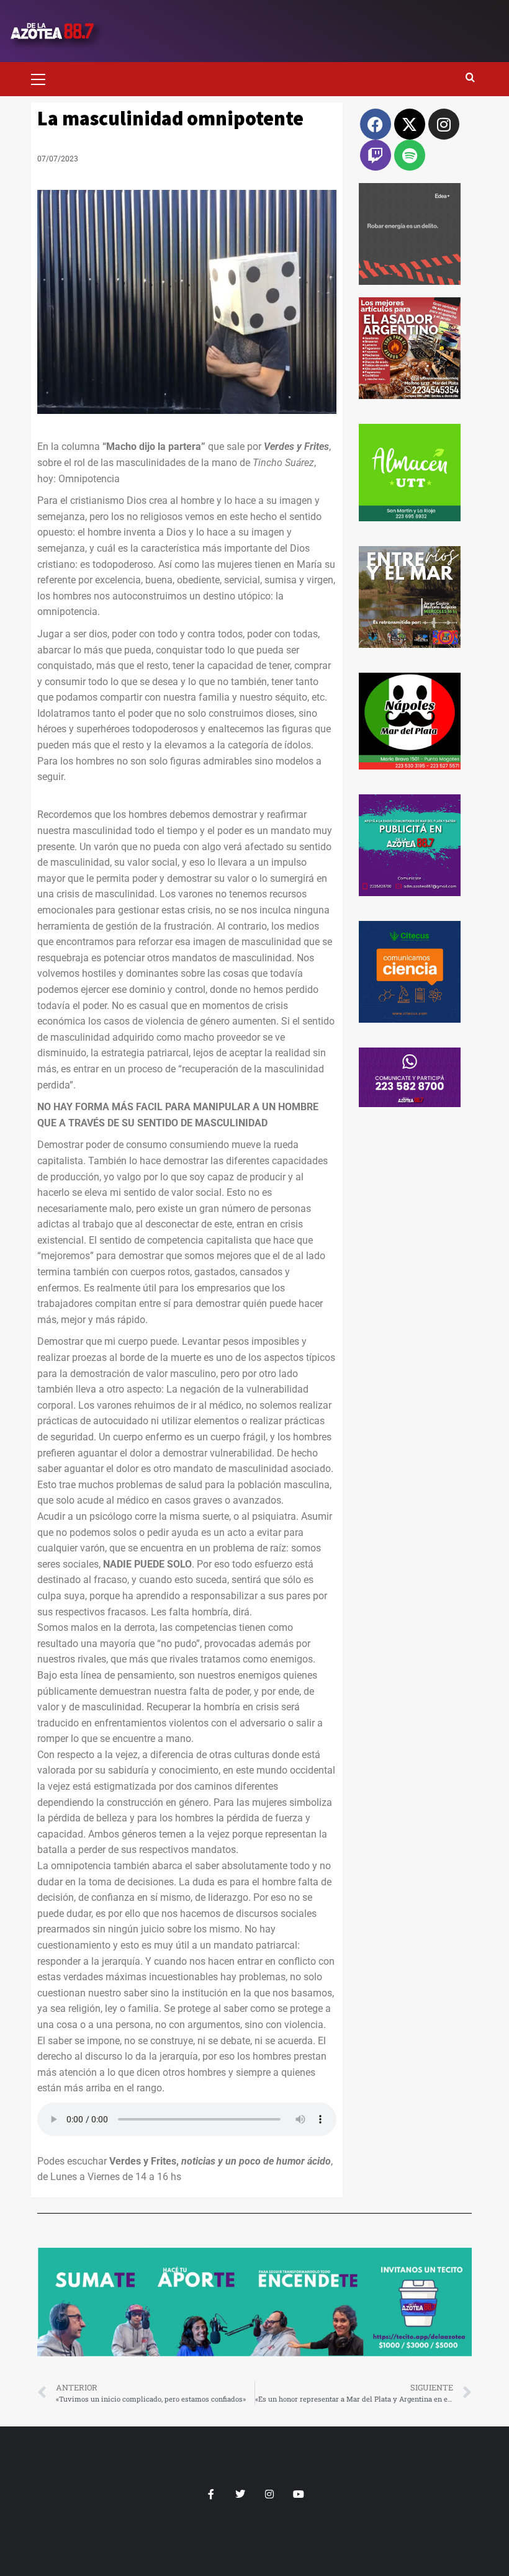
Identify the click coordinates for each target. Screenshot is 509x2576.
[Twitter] (240, 2494)
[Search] (470, 78)
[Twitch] (376, 155)
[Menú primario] (43, 78)
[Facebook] (376, 124)
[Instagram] (444, 124)
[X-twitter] (410, 124)
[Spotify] (410, 155)
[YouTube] (298, 2494)
